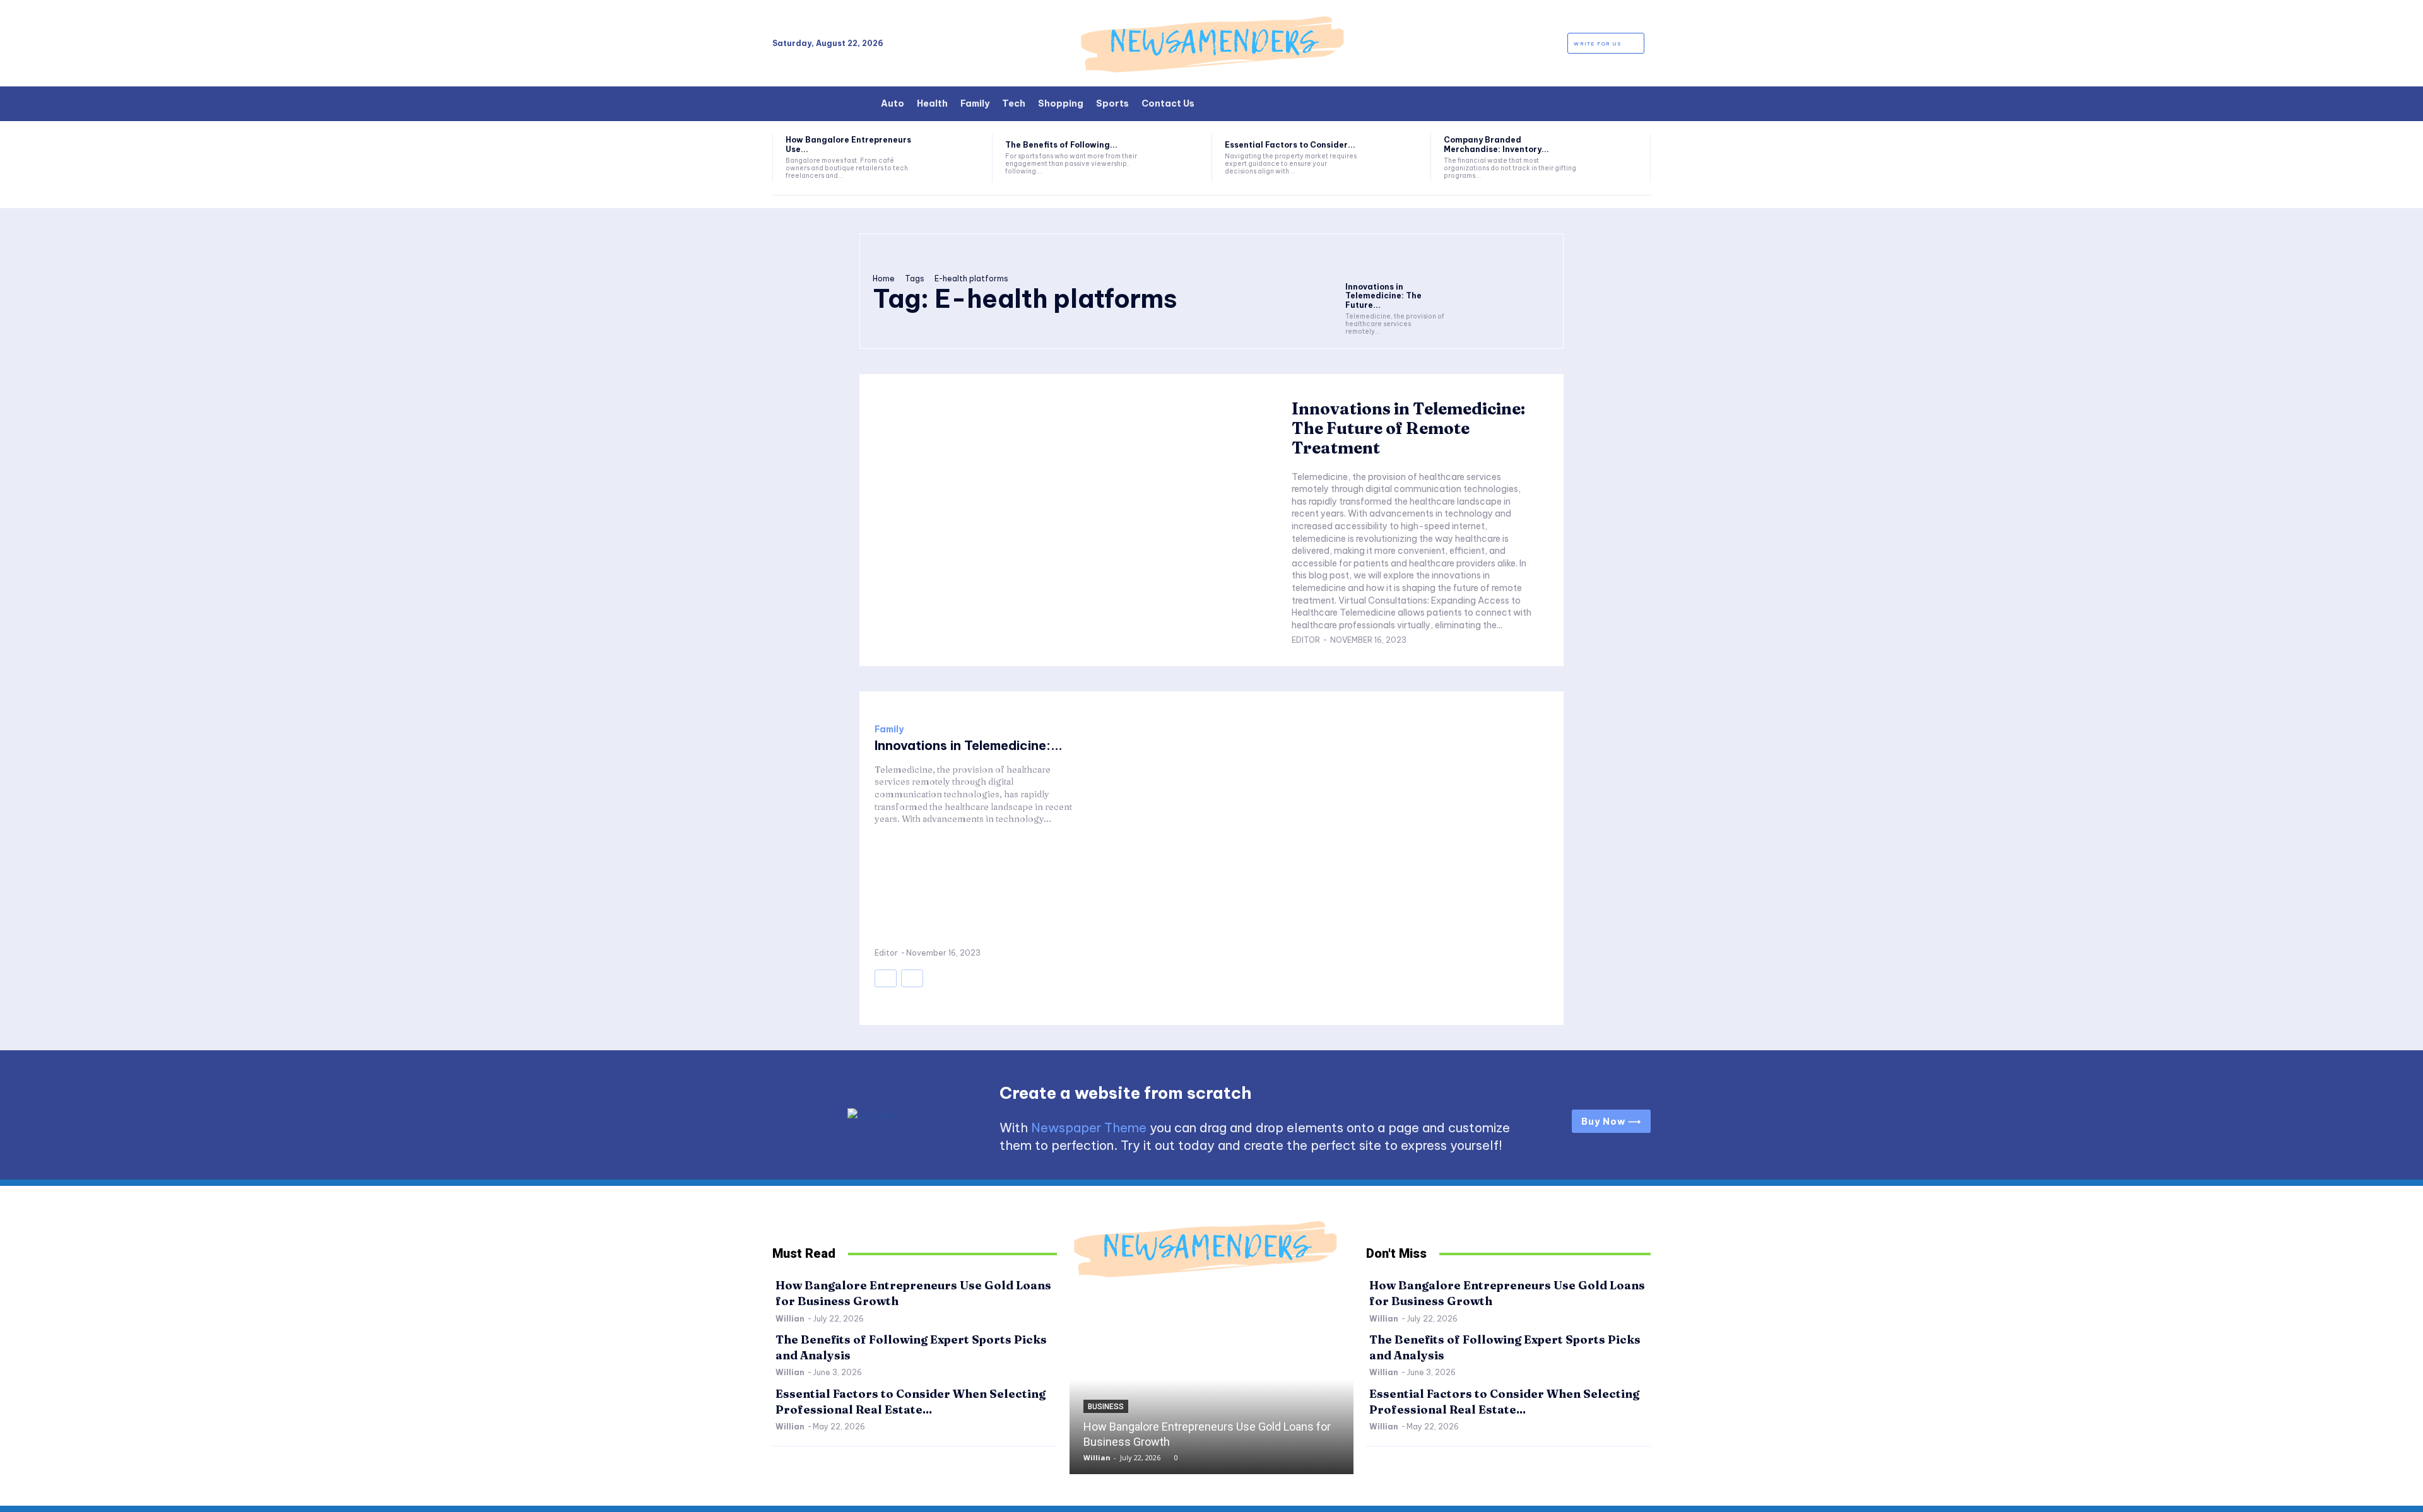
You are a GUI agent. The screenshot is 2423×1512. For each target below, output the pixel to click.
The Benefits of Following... (1061, 145)
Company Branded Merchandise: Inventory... (1496, 144)
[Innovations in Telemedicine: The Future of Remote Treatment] (1395, 261)
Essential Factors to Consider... (1290, 145)
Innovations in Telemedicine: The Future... (1383, 296)
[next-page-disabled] (912, 978)
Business (1106, 1407)
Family (889, 729)
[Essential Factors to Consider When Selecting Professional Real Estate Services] (1394, 158)
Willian (790, 1319)
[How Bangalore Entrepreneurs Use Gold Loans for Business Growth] (955, 158)
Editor (1306, 640)
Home (884, 278)
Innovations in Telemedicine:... (969, 745)
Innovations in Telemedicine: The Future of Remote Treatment (1408, 428)
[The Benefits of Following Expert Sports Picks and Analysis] (1175, 158)
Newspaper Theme (1089, 1128)
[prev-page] (886, 978)
